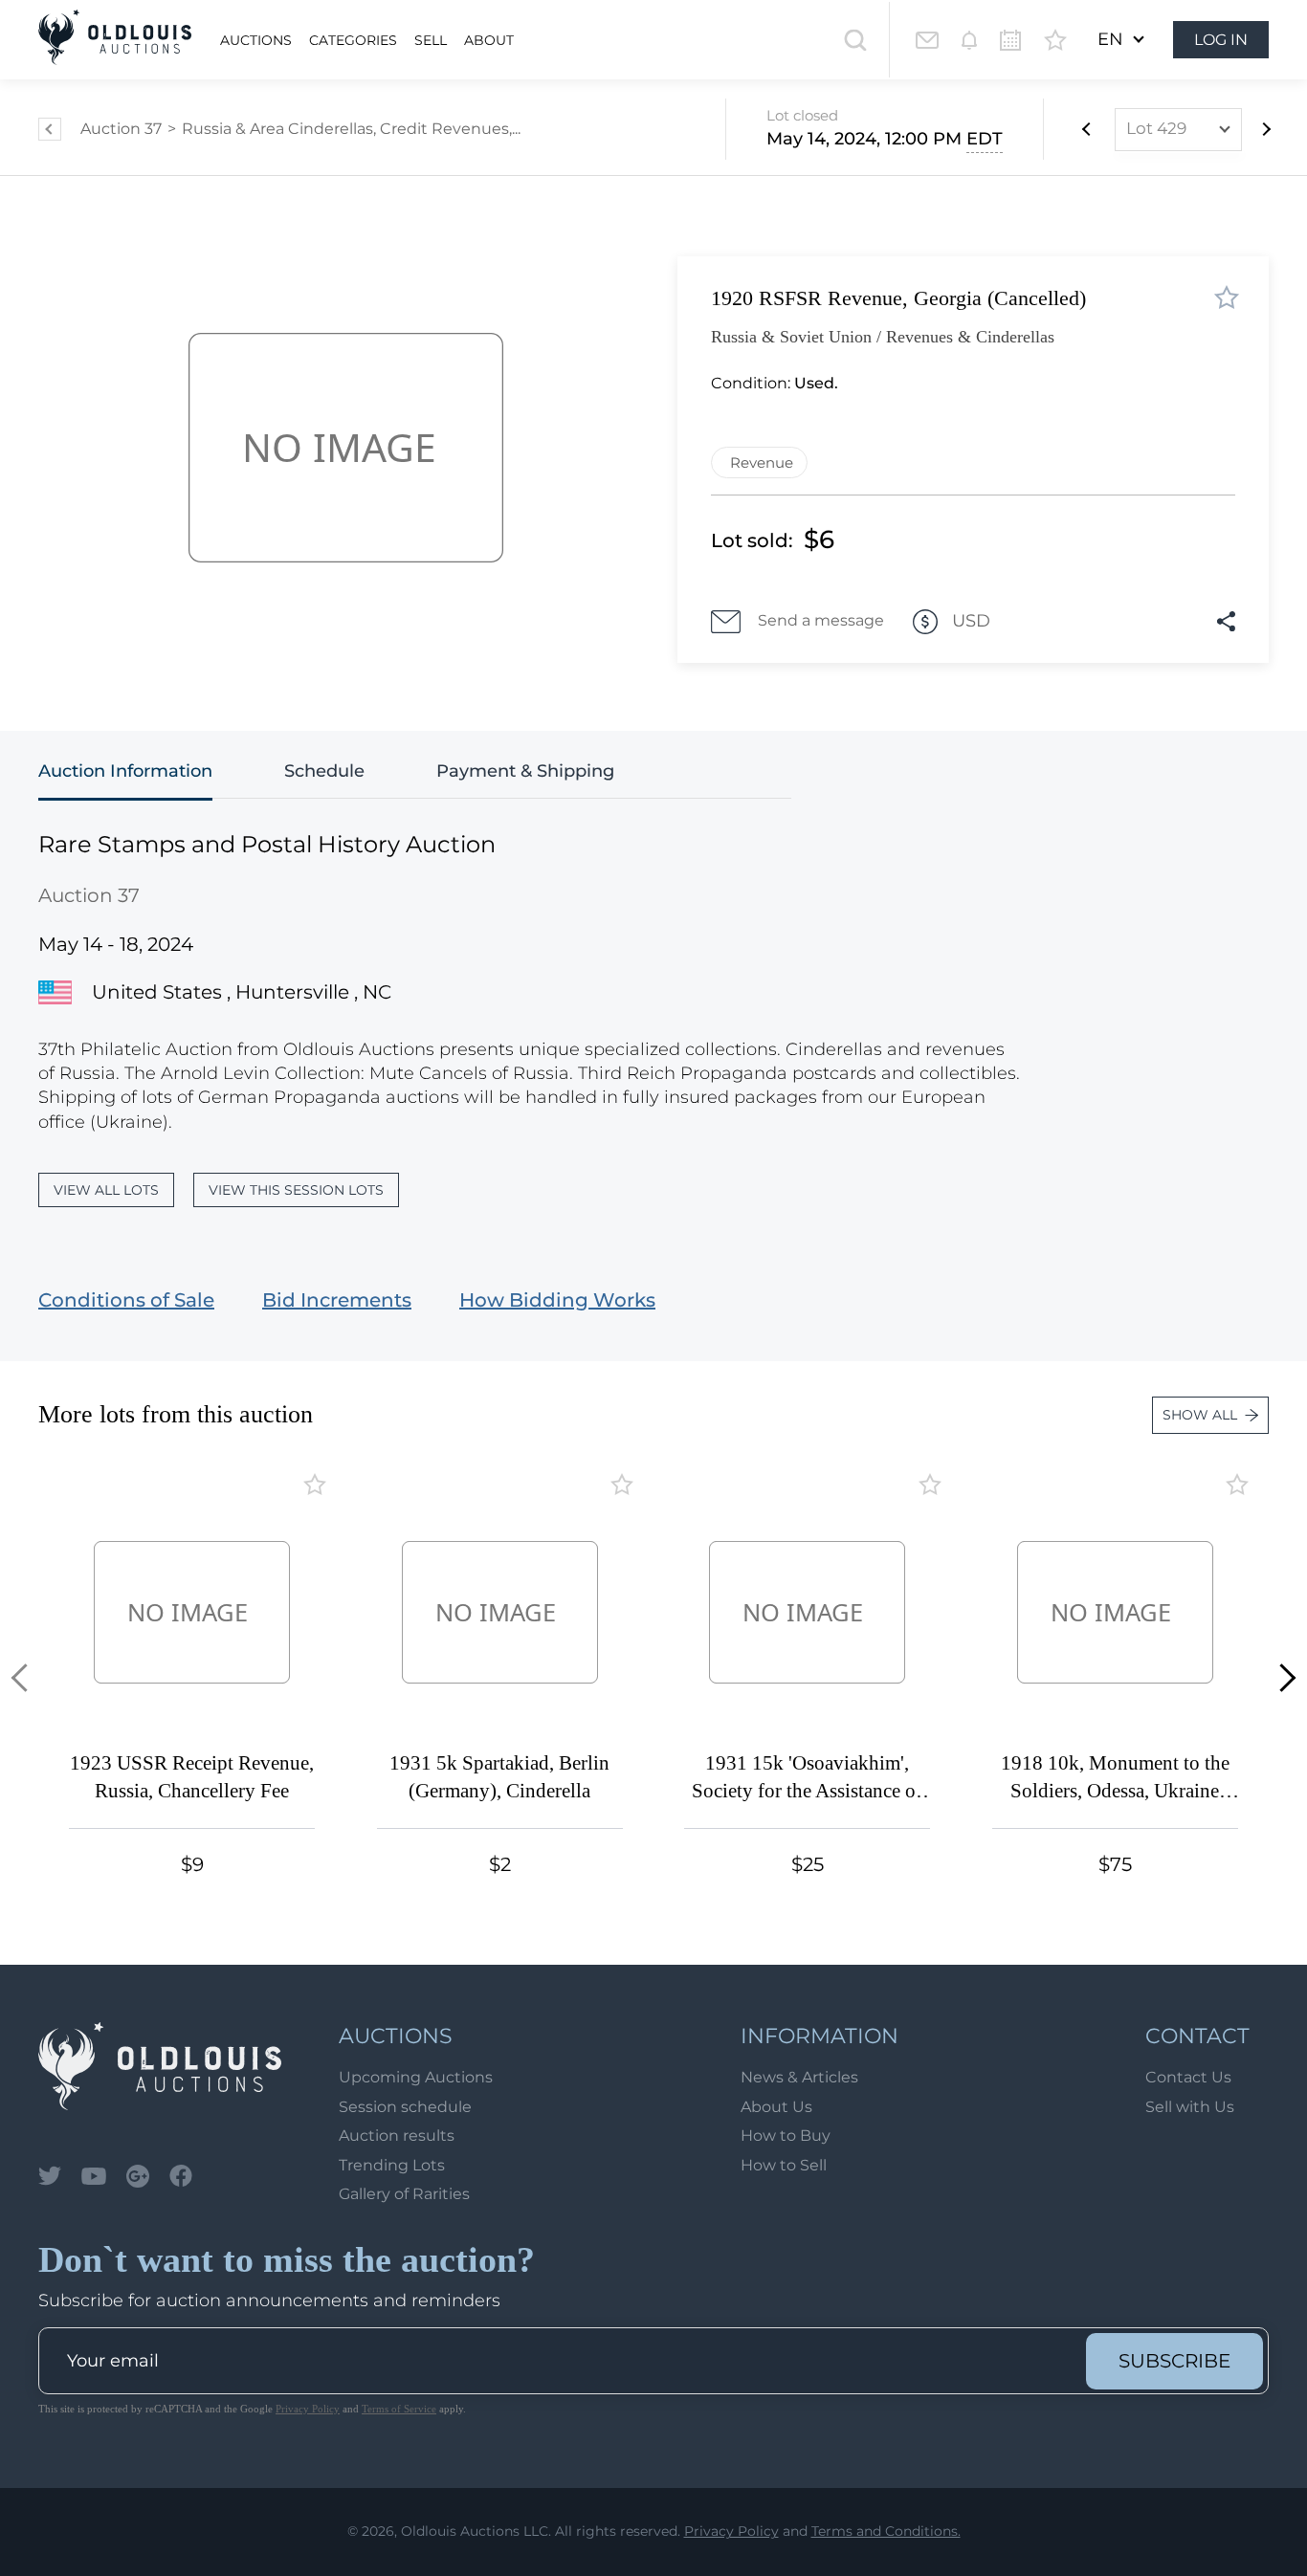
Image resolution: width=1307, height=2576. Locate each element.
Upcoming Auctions (416, 2077)
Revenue (762, 462)
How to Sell (784, 2165)
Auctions (256, 40)
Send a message (821, 620)
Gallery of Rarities (404, 2194)
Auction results (397, 2136)
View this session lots (296, 1190)
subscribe (1174, 2361)
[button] (25, 1677)
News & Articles (799, 2077)
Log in (1221, 40)
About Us (776, 2107)
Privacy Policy (308, 2409)
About (489, 40)
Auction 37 (121, 129)
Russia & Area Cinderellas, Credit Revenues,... (351, 129)
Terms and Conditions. (886, 2531)
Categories (353, 40)
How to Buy (786, 2136)
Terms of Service (399, 2409)
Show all (1200, 1415)
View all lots (106, 1190)
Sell (431, 40)
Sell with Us (1190, 2107)
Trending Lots (392, 2165)
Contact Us (1188, 2077)
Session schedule (405, 2107)
